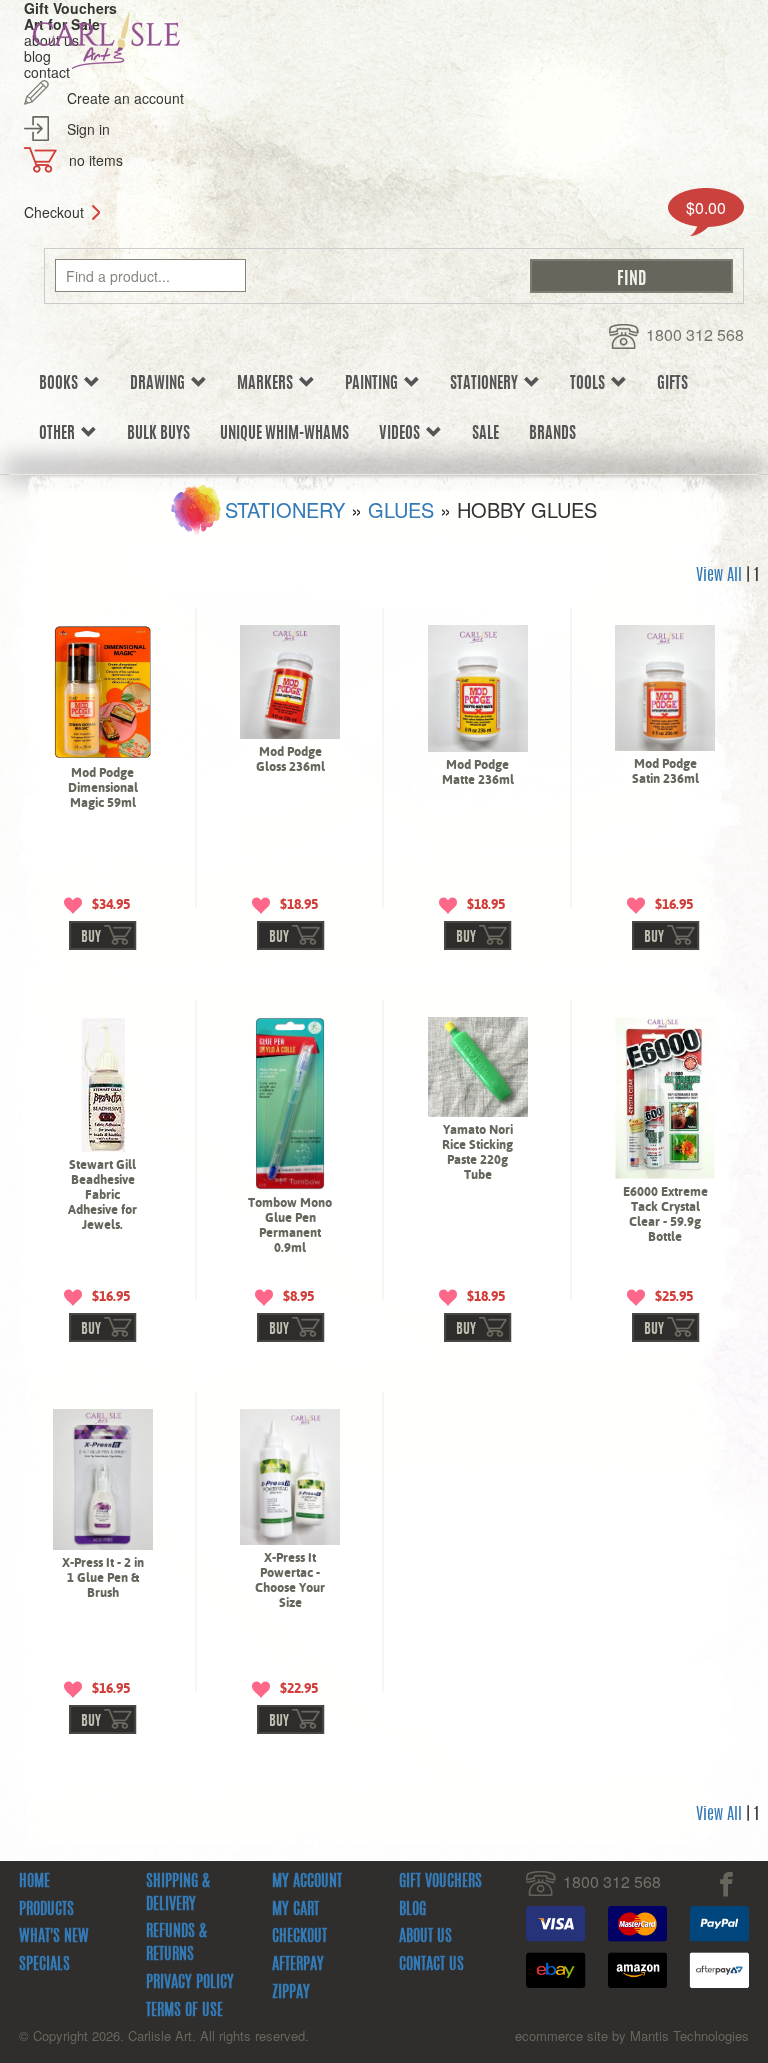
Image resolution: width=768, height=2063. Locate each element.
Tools (590, 384)
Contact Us (431, 1965)
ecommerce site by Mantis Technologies (632, 2035)
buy (91, 938)
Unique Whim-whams (284, 434)
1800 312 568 (695, 335)
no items (96, 160)
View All (719, 576)
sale (485, 434)
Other (60, 434)
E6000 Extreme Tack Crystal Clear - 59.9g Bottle (665, 1214)
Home (34, 1882)
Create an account (125, 98)
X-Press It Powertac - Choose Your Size (290, 1580)
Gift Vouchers (440, 1882)
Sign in (88, 129)
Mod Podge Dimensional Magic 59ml (103, 787)
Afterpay (298, 1965)
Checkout (54, 212)
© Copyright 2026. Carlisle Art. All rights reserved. (164, 2035)
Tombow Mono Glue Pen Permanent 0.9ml (290, 1225)
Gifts (672, 384)
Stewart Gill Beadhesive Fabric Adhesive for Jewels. (102, 1194)
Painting (374, 384)
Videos (402, 434)
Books (61, 384)
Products (46, 1910)
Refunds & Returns (176, 1943)
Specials (44, 1965)
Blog (412, 1910)
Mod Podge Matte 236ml (478, 772)
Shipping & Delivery (178, 1893)
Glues (401, 509)
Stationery (487, 384)
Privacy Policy (190, 1983)
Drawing (160, 384)
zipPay (291, 1993)
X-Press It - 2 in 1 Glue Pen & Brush (103, 1577)
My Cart (295, 1910)
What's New (54, 1937)
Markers (268, 384)
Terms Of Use (184, 2011)
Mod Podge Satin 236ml (665, 771)
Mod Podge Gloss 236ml (290, 759)
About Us (425, 1937)
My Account (307, 1882)
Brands (552, 434)
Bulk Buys (158, 434)
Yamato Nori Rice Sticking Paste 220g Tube (477, 1152)
